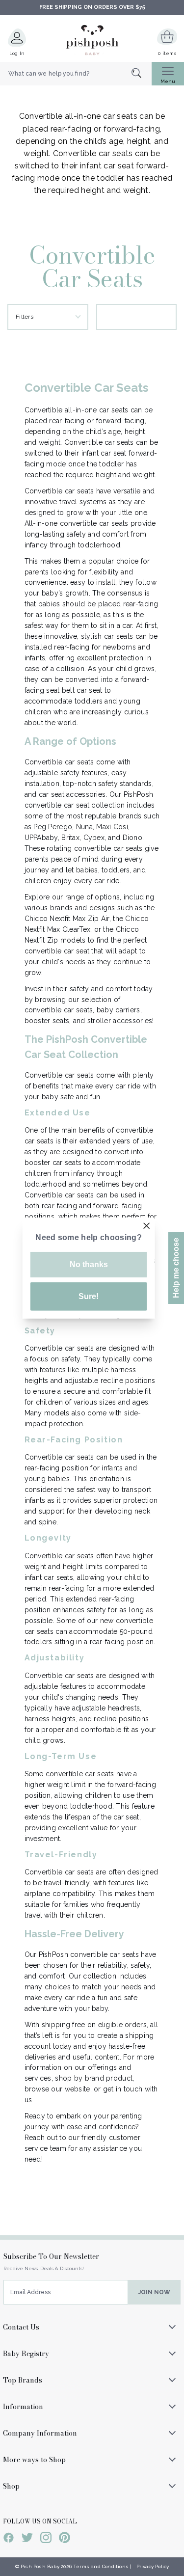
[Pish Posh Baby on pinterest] (65, 2539)
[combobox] (76, 74)
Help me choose (176, 1268)
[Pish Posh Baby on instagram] (46, 2539)
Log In (17, 53)
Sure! (89, 1296)
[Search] (142, 74)
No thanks (89, 1264)
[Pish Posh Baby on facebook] (9, 2539)
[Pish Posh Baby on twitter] (27, 2539)
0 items (167, 53)
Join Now (154, 2292)
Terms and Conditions (101, 2566)
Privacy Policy (153, 2566)
